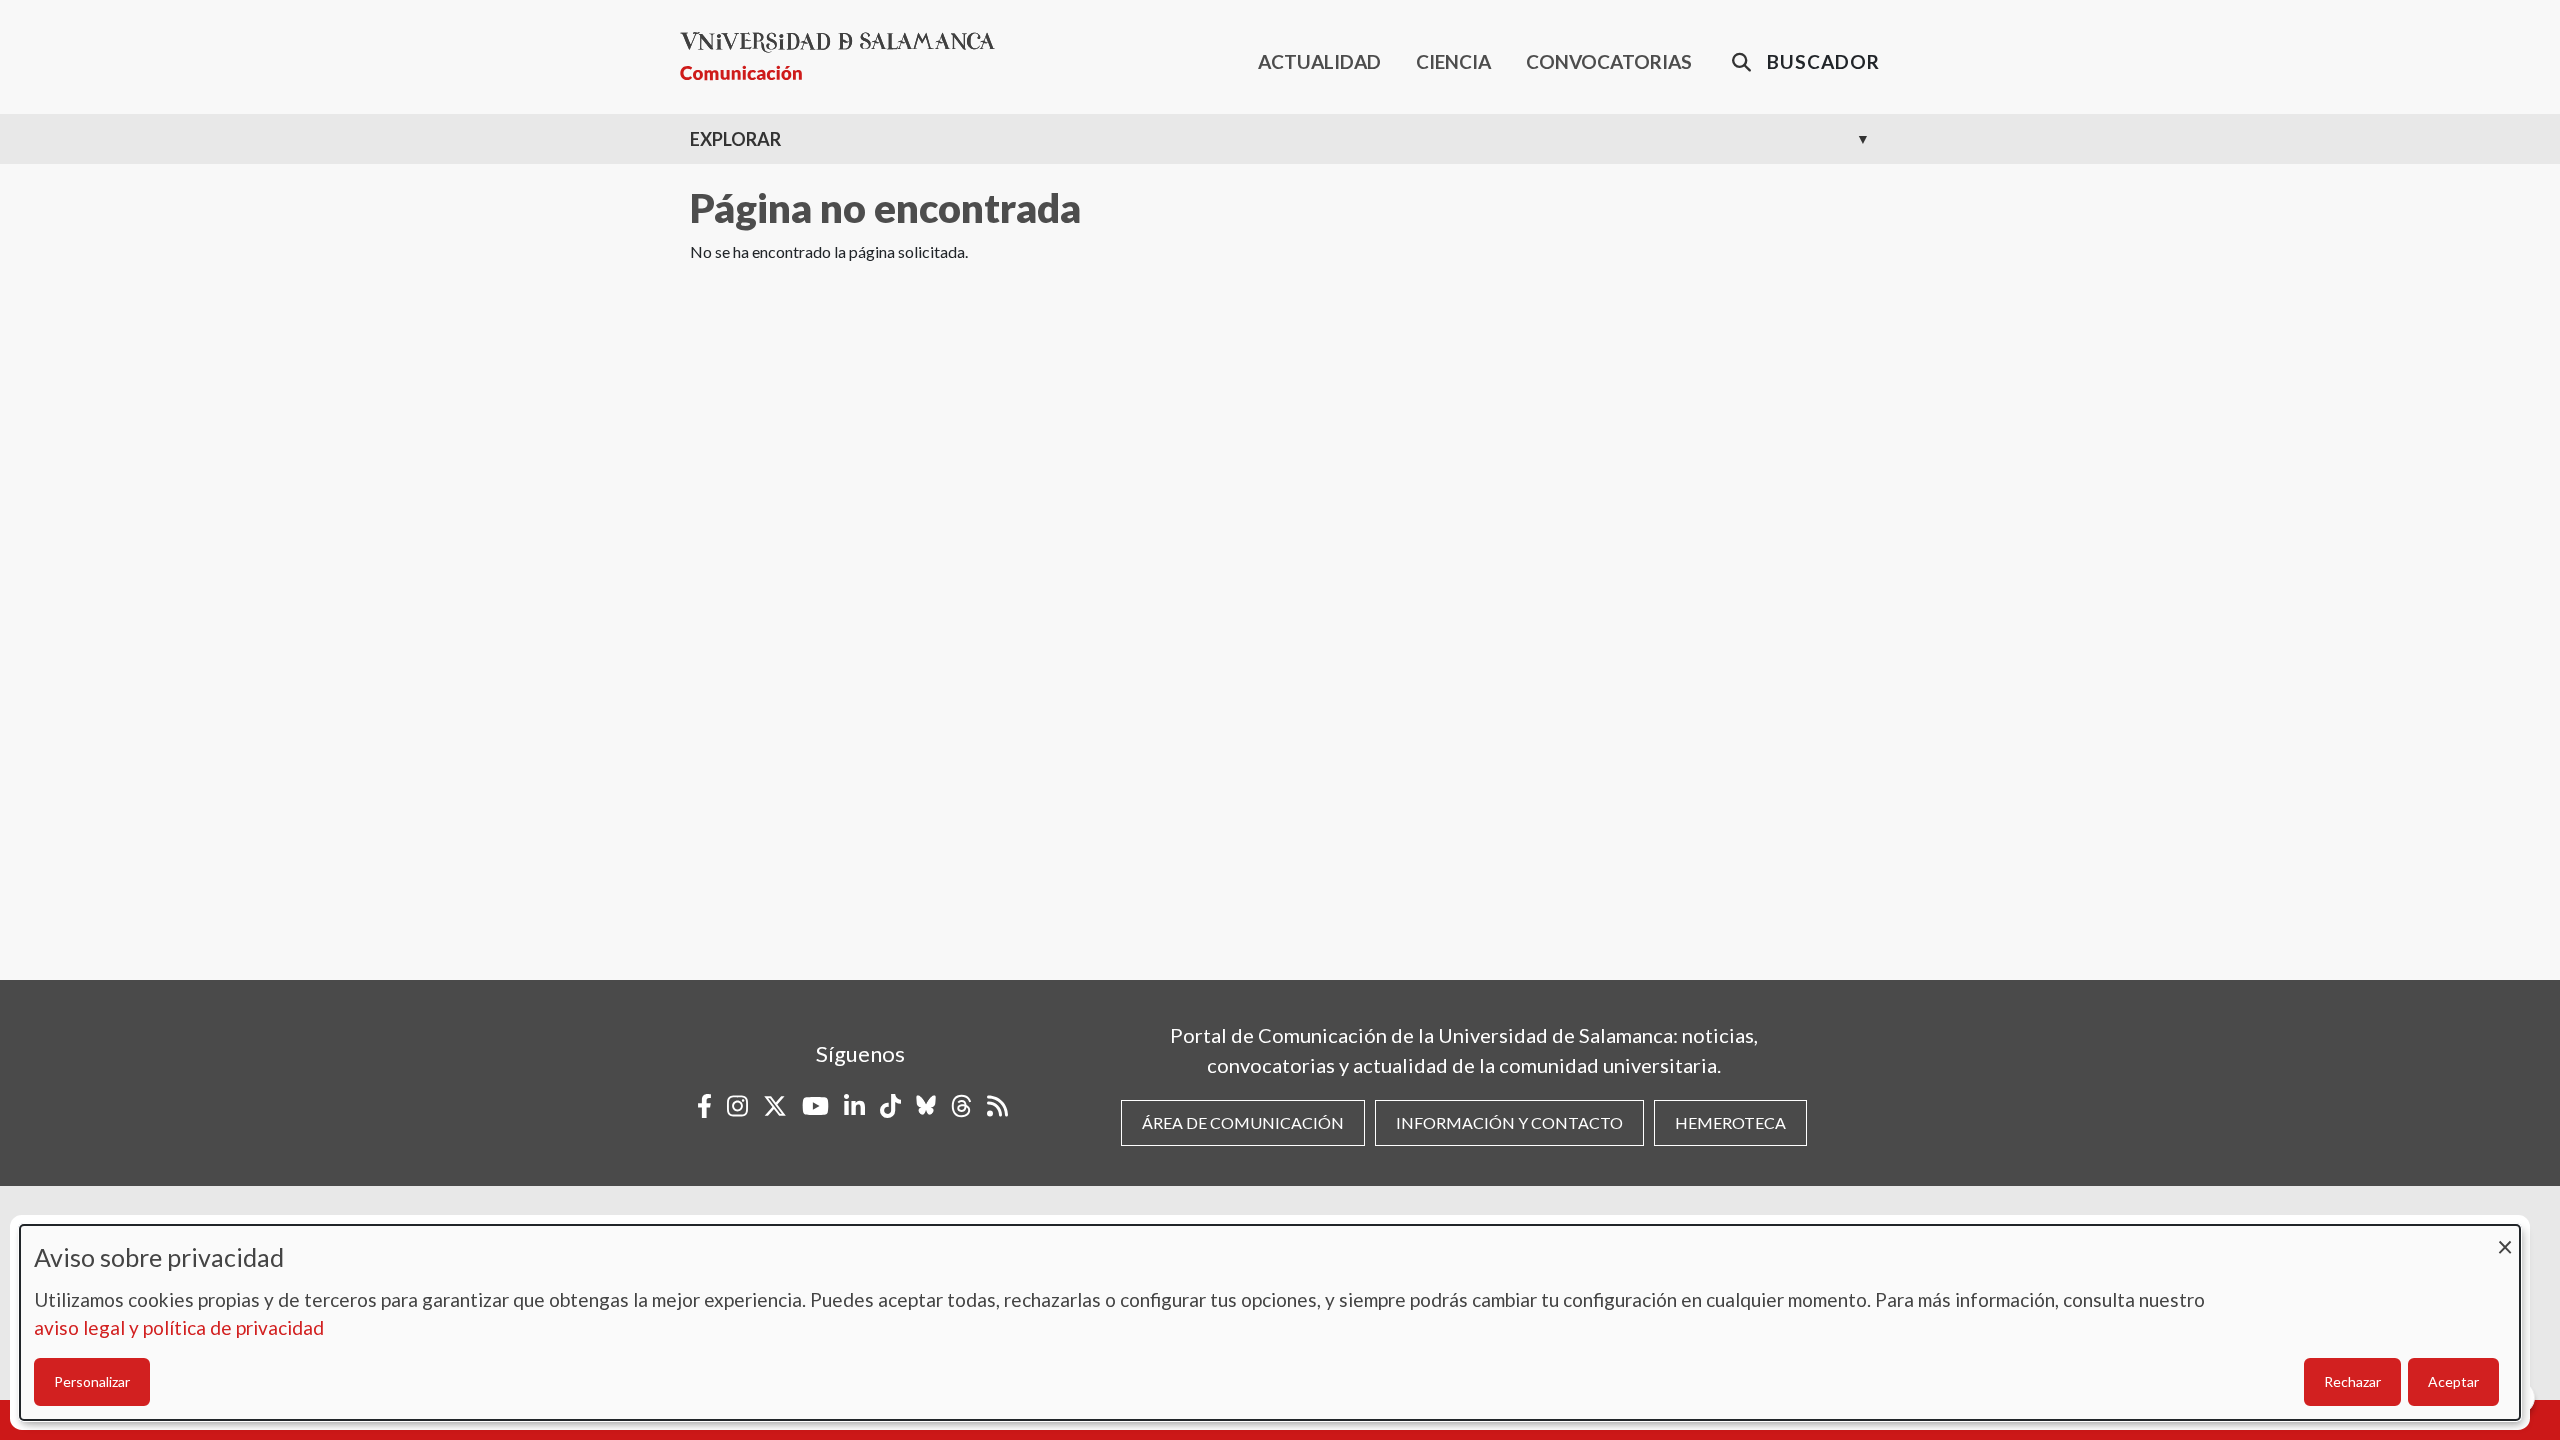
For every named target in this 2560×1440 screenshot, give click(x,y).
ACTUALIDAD (1319, 61)
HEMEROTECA (1730, 1122)
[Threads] (961, 1106)
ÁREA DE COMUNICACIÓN (1243, 1122)
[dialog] (1270, 1322)
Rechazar (2352, 1381)
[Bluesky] (926, 1106)
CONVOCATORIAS (1609, 61)
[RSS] (997, 1106)
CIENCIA (1453, 61)
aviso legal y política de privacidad (179, 1327)
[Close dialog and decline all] (2505, 1237)
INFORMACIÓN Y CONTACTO (1509, 1122)
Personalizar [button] (92, 1381)
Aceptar (2453, 1381)
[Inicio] (845, 56)
